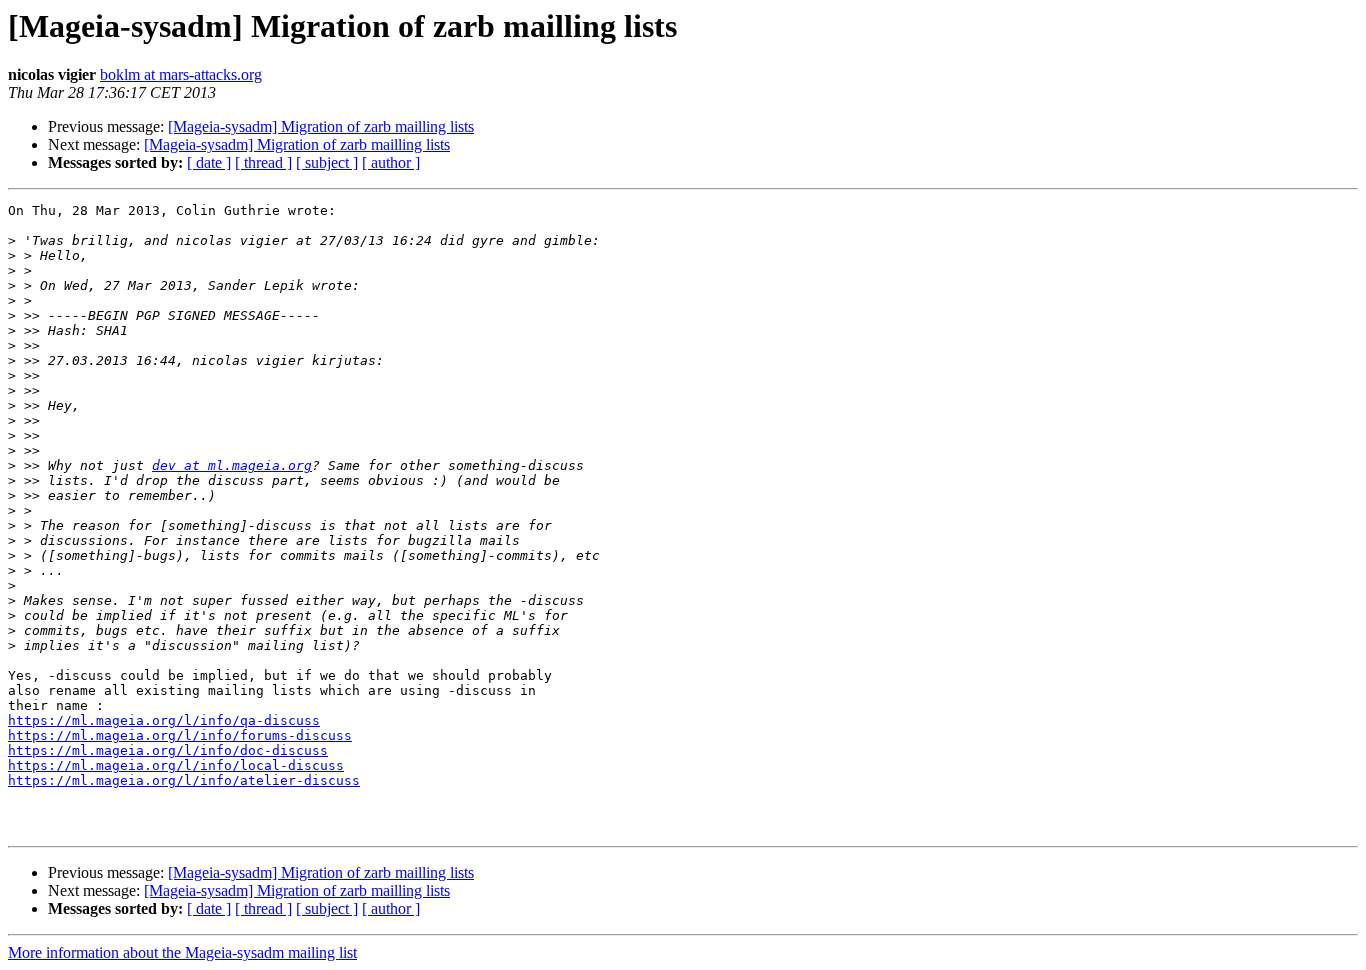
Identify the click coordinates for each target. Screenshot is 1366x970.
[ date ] (209, 162)
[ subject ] (327, 162)
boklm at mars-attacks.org (181, 74)
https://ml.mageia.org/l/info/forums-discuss (180, 735)
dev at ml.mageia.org (232, 465)
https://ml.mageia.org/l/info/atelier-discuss (184, 780)
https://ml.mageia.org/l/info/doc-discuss (168, 750)
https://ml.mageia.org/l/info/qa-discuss (164, 720)
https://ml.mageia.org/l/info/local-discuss (176, 765)
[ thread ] (263, 162)
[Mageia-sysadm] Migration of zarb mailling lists (321, 126)
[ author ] (391, 162)
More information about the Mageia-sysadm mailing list (182, 952)
